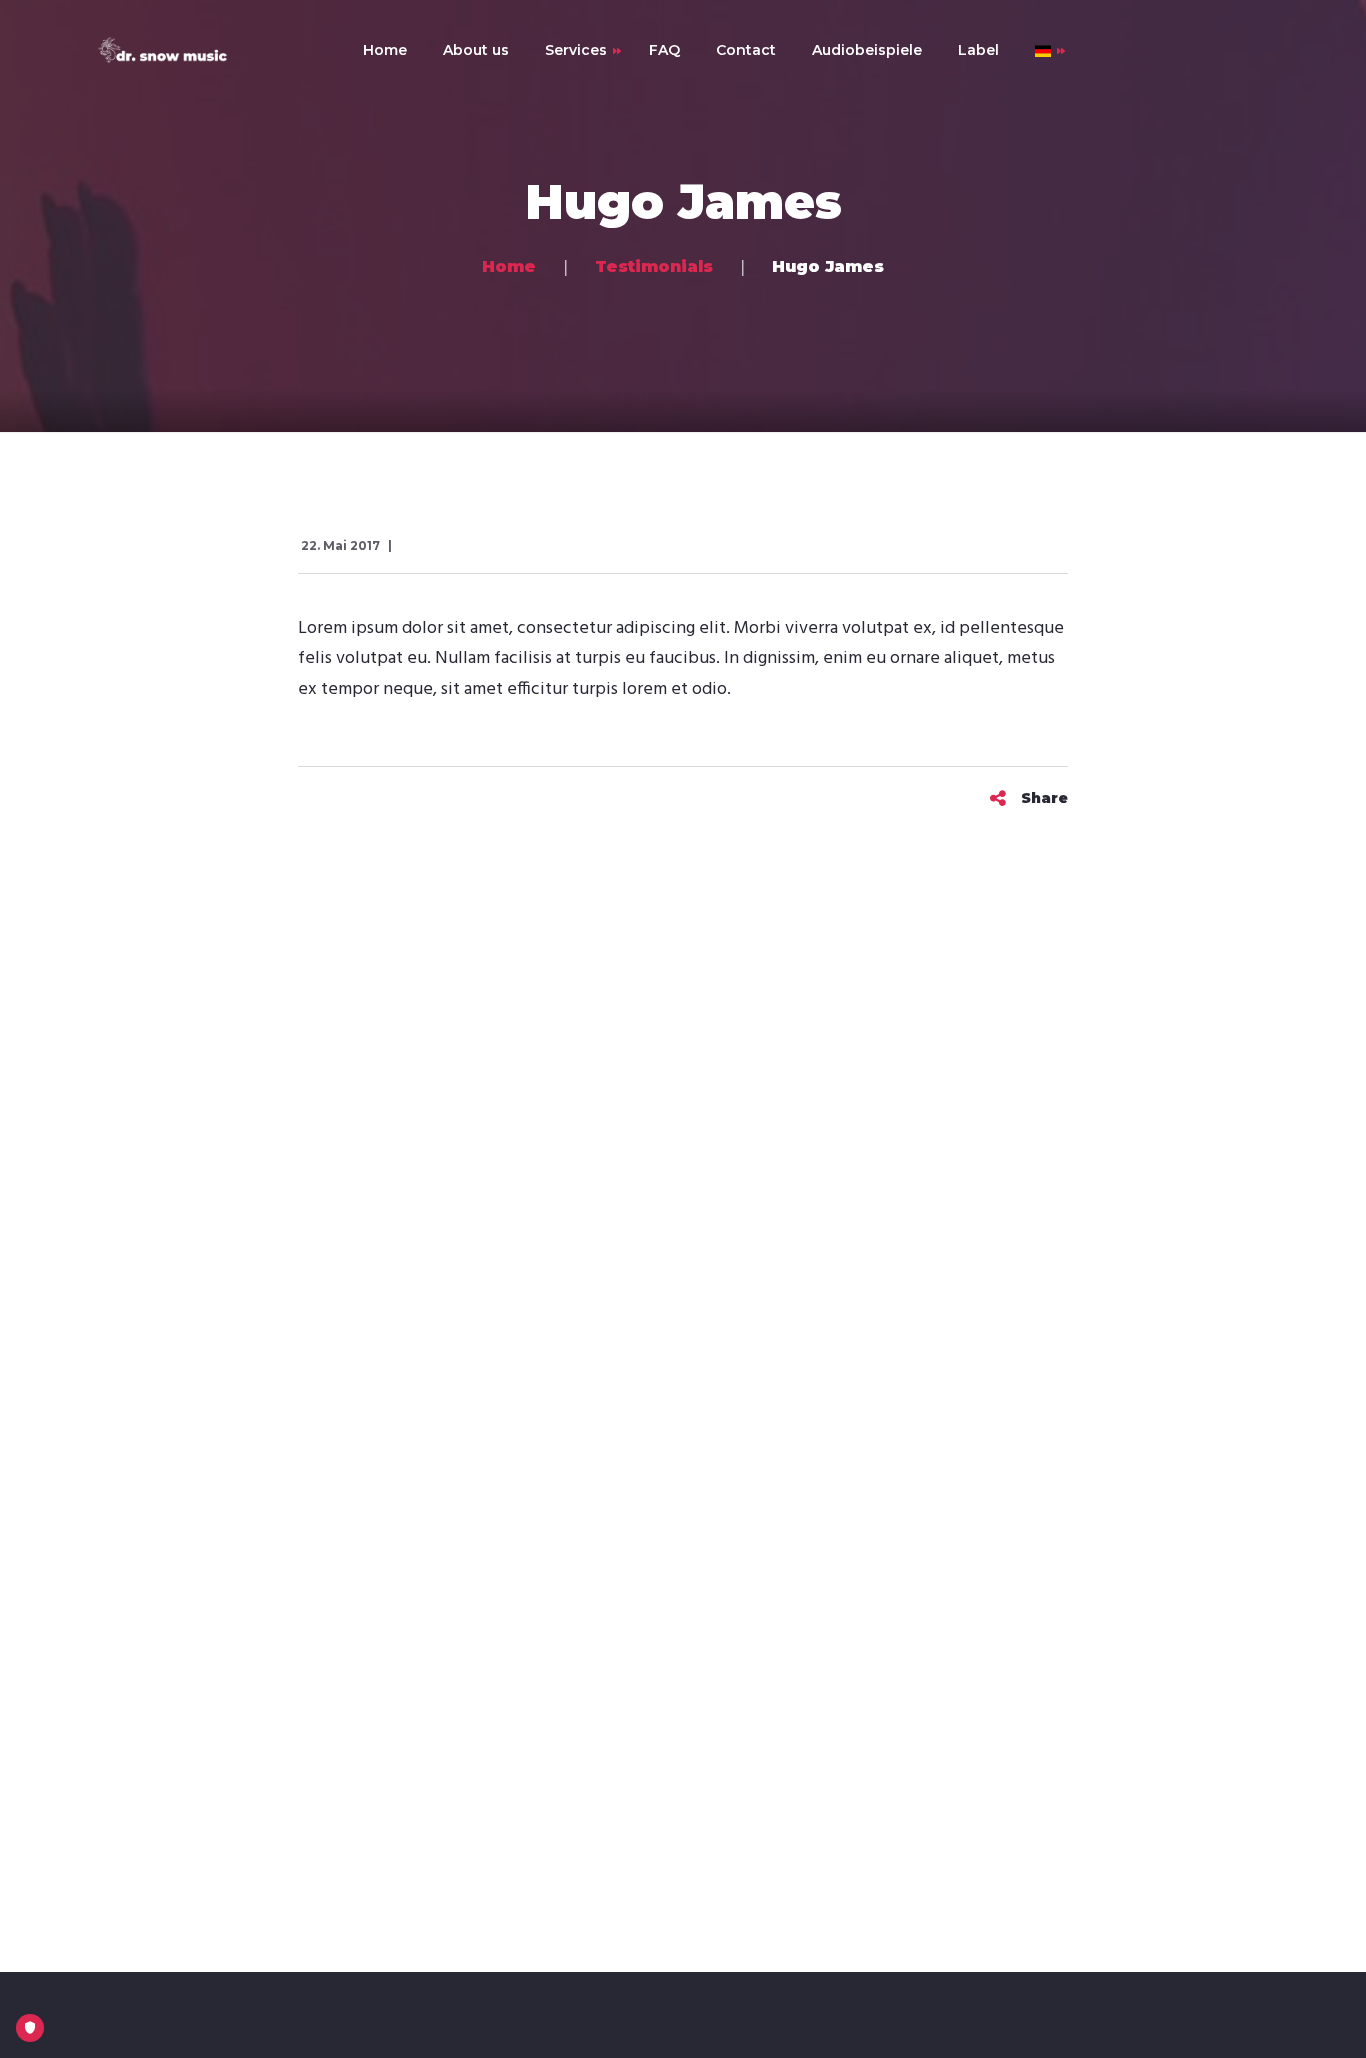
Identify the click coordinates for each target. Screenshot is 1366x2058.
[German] (1034, 50)
